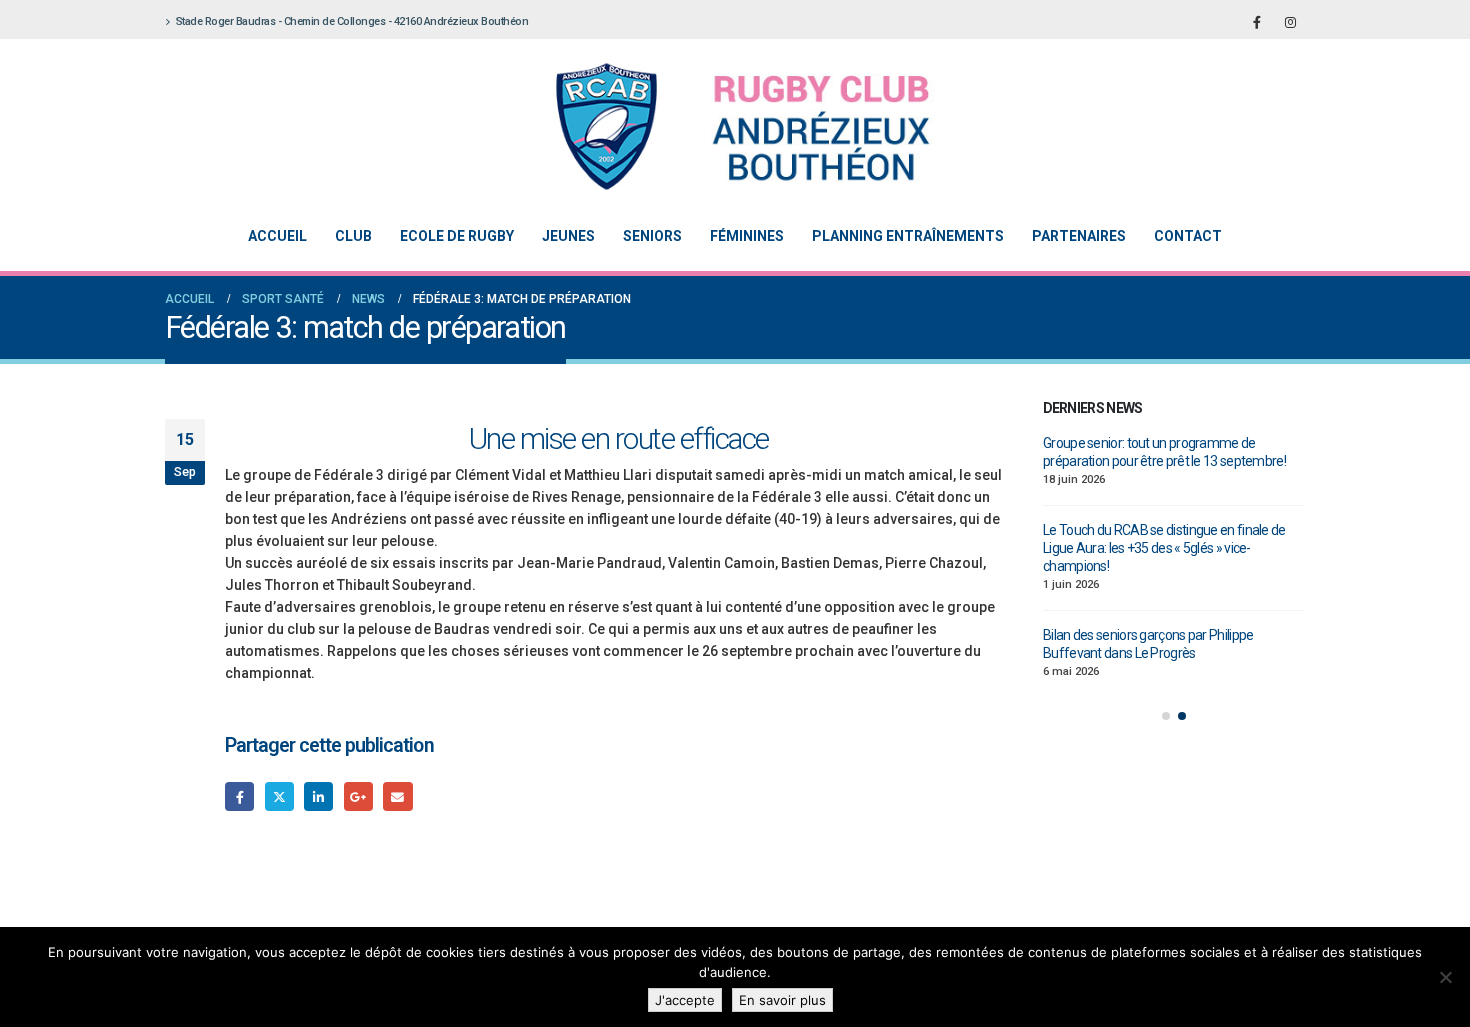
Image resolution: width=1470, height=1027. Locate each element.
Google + (358, 796)
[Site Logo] (720, 126)
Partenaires (1079, 236)
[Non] (1445, 977)
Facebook (239, 796)
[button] (1166, 716)
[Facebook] (1257, 22)
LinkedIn (318, 796)
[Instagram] (1290, 22)
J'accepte (685, 1000)
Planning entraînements (908, 236)
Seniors (652, 236)
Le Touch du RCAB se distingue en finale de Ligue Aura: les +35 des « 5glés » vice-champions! (1164, 548)
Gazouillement (279, 796)
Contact (1188, 236)
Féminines (747, 236)
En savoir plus (782, 1000)
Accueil (277, 236)
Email (397, 796)
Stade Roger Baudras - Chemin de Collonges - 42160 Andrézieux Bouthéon (352, 21)
